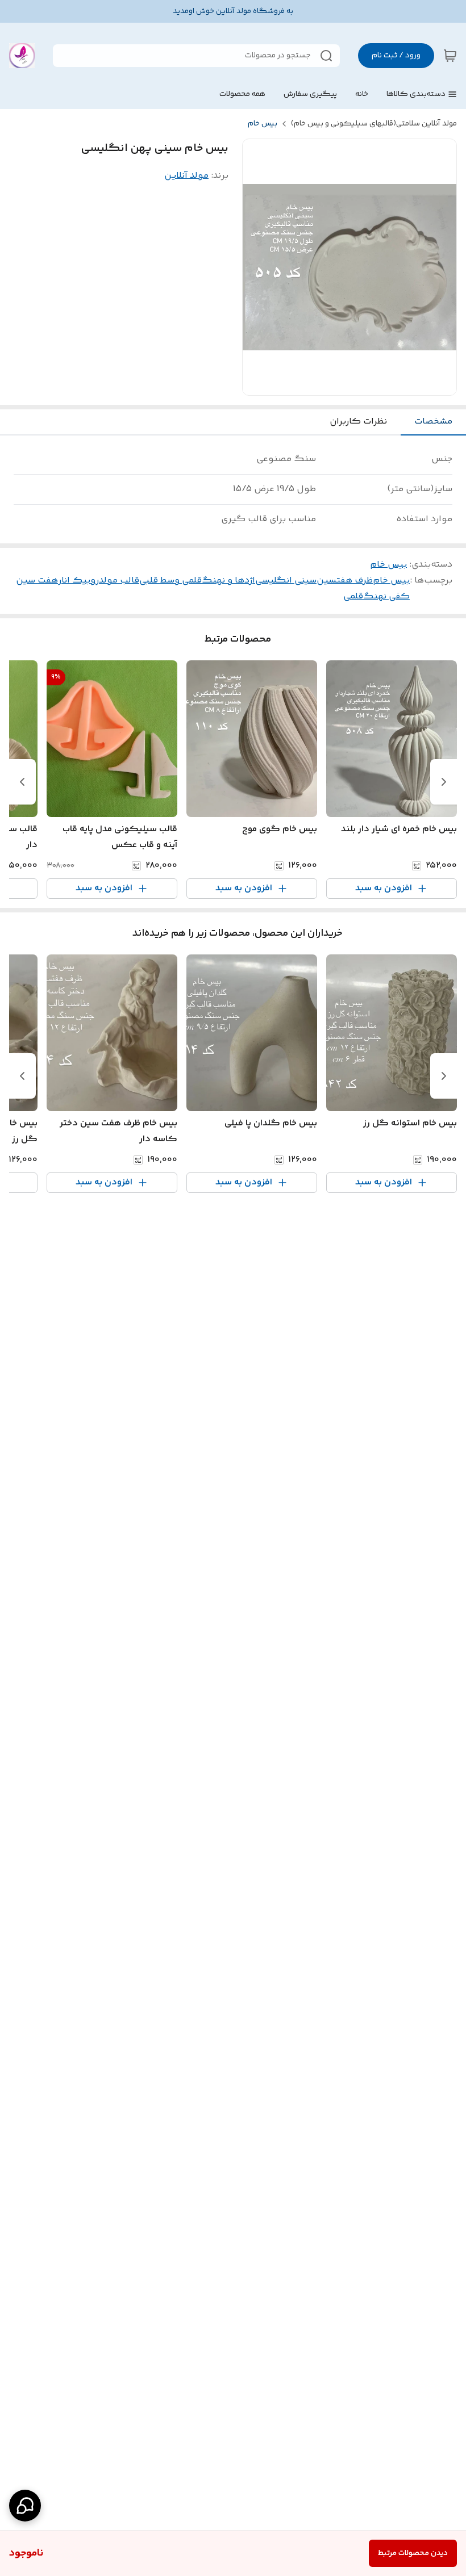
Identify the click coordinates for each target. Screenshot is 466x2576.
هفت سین (37, 581)
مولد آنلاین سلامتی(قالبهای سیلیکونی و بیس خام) (374, 124)
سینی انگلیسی (286, 581)
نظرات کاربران (358, 422)
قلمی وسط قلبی (170, 581)
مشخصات (433, 422)
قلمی (353, 596)
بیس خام (263, 124)
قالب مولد (119, 581)
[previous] (444, 782)
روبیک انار (78, 581)
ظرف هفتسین (345, 581)
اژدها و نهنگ (228, 581)
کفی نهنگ (386, 596)
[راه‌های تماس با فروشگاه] (25, 2506)
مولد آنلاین (186, 176)
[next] (22, 782)
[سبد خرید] (450, 56)
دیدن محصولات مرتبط (413, 2553)
